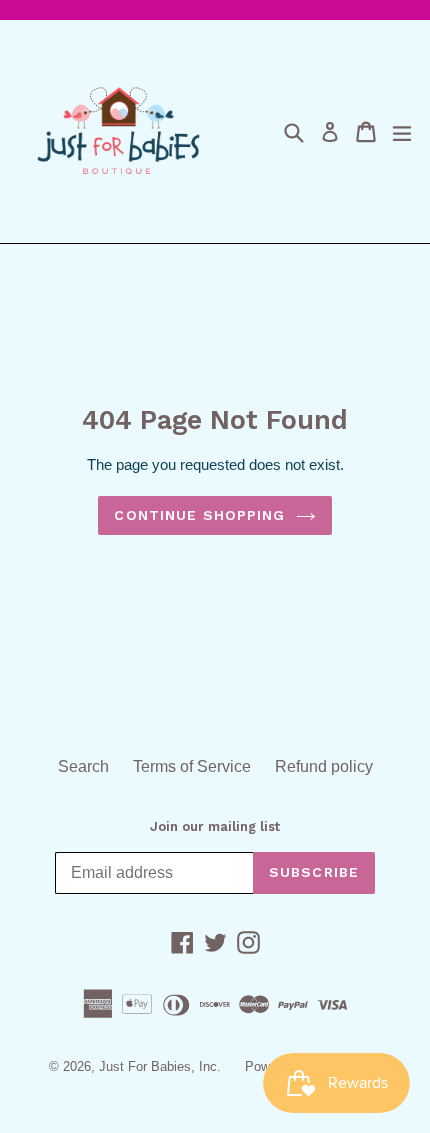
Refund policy (324, 766)
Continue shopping (199, 515)
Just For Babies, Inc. (160, 1066)
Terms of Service (192, 766)
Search (83, 766)
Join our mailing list (215, 826)
